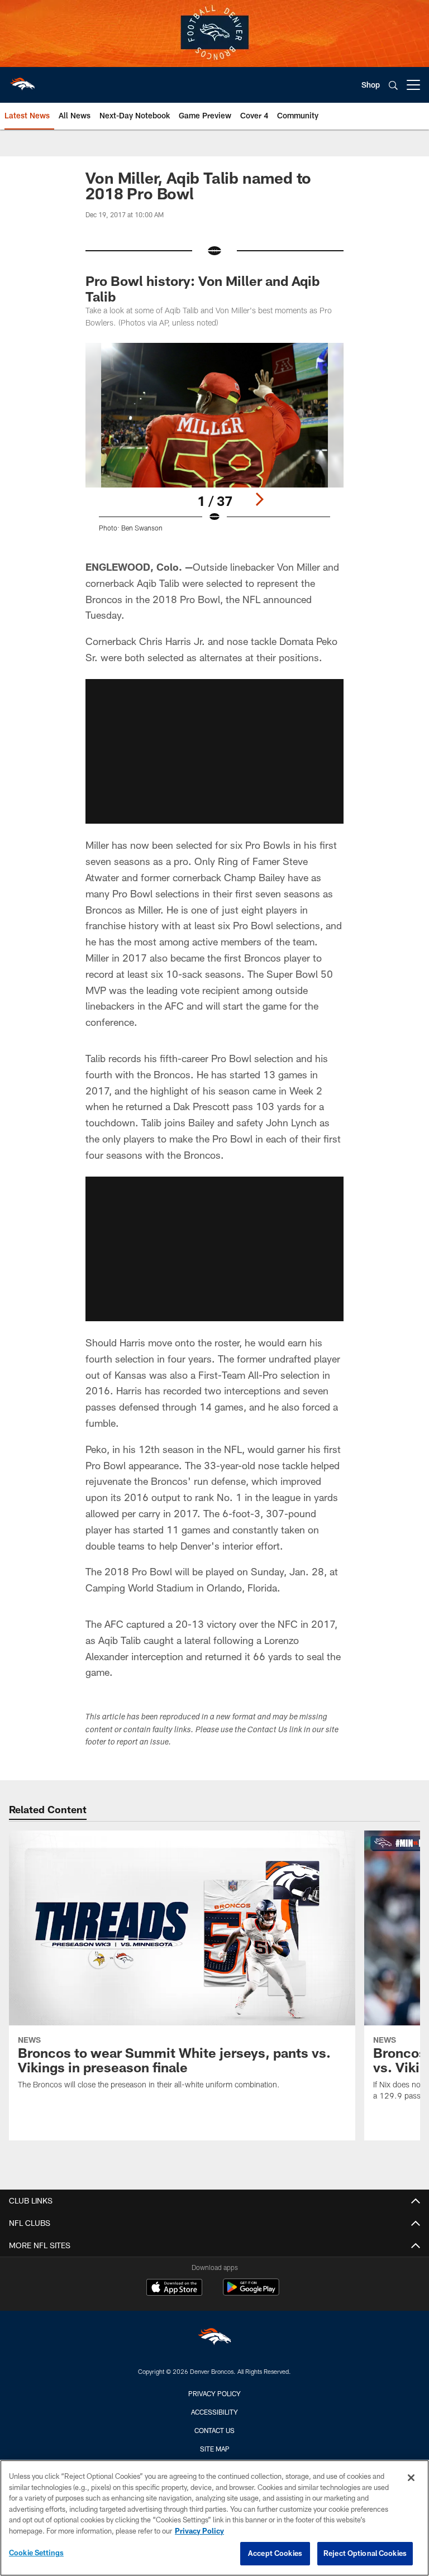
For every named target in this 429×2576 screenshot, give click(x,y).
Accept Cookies (275, 2553)
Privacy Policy (214, 2393)
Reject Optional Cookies (365, 2553)
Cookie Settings (36, 2553)
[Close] (411, 2478)
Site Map (215, 2449)
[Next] (259, 499)
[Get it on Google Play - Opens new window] (251, 2293)
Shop (371, 85)
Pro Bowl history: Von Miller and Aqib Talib (202, 288)
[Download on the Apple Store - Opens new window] (174, 2288)
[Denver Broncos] (214, 2339)
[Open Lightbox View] (214, 445)
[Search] (393, 85)
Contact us (214, 2430)
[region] (214, 2518)
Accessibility (214, 2412)
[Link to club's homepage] (22, 80)
